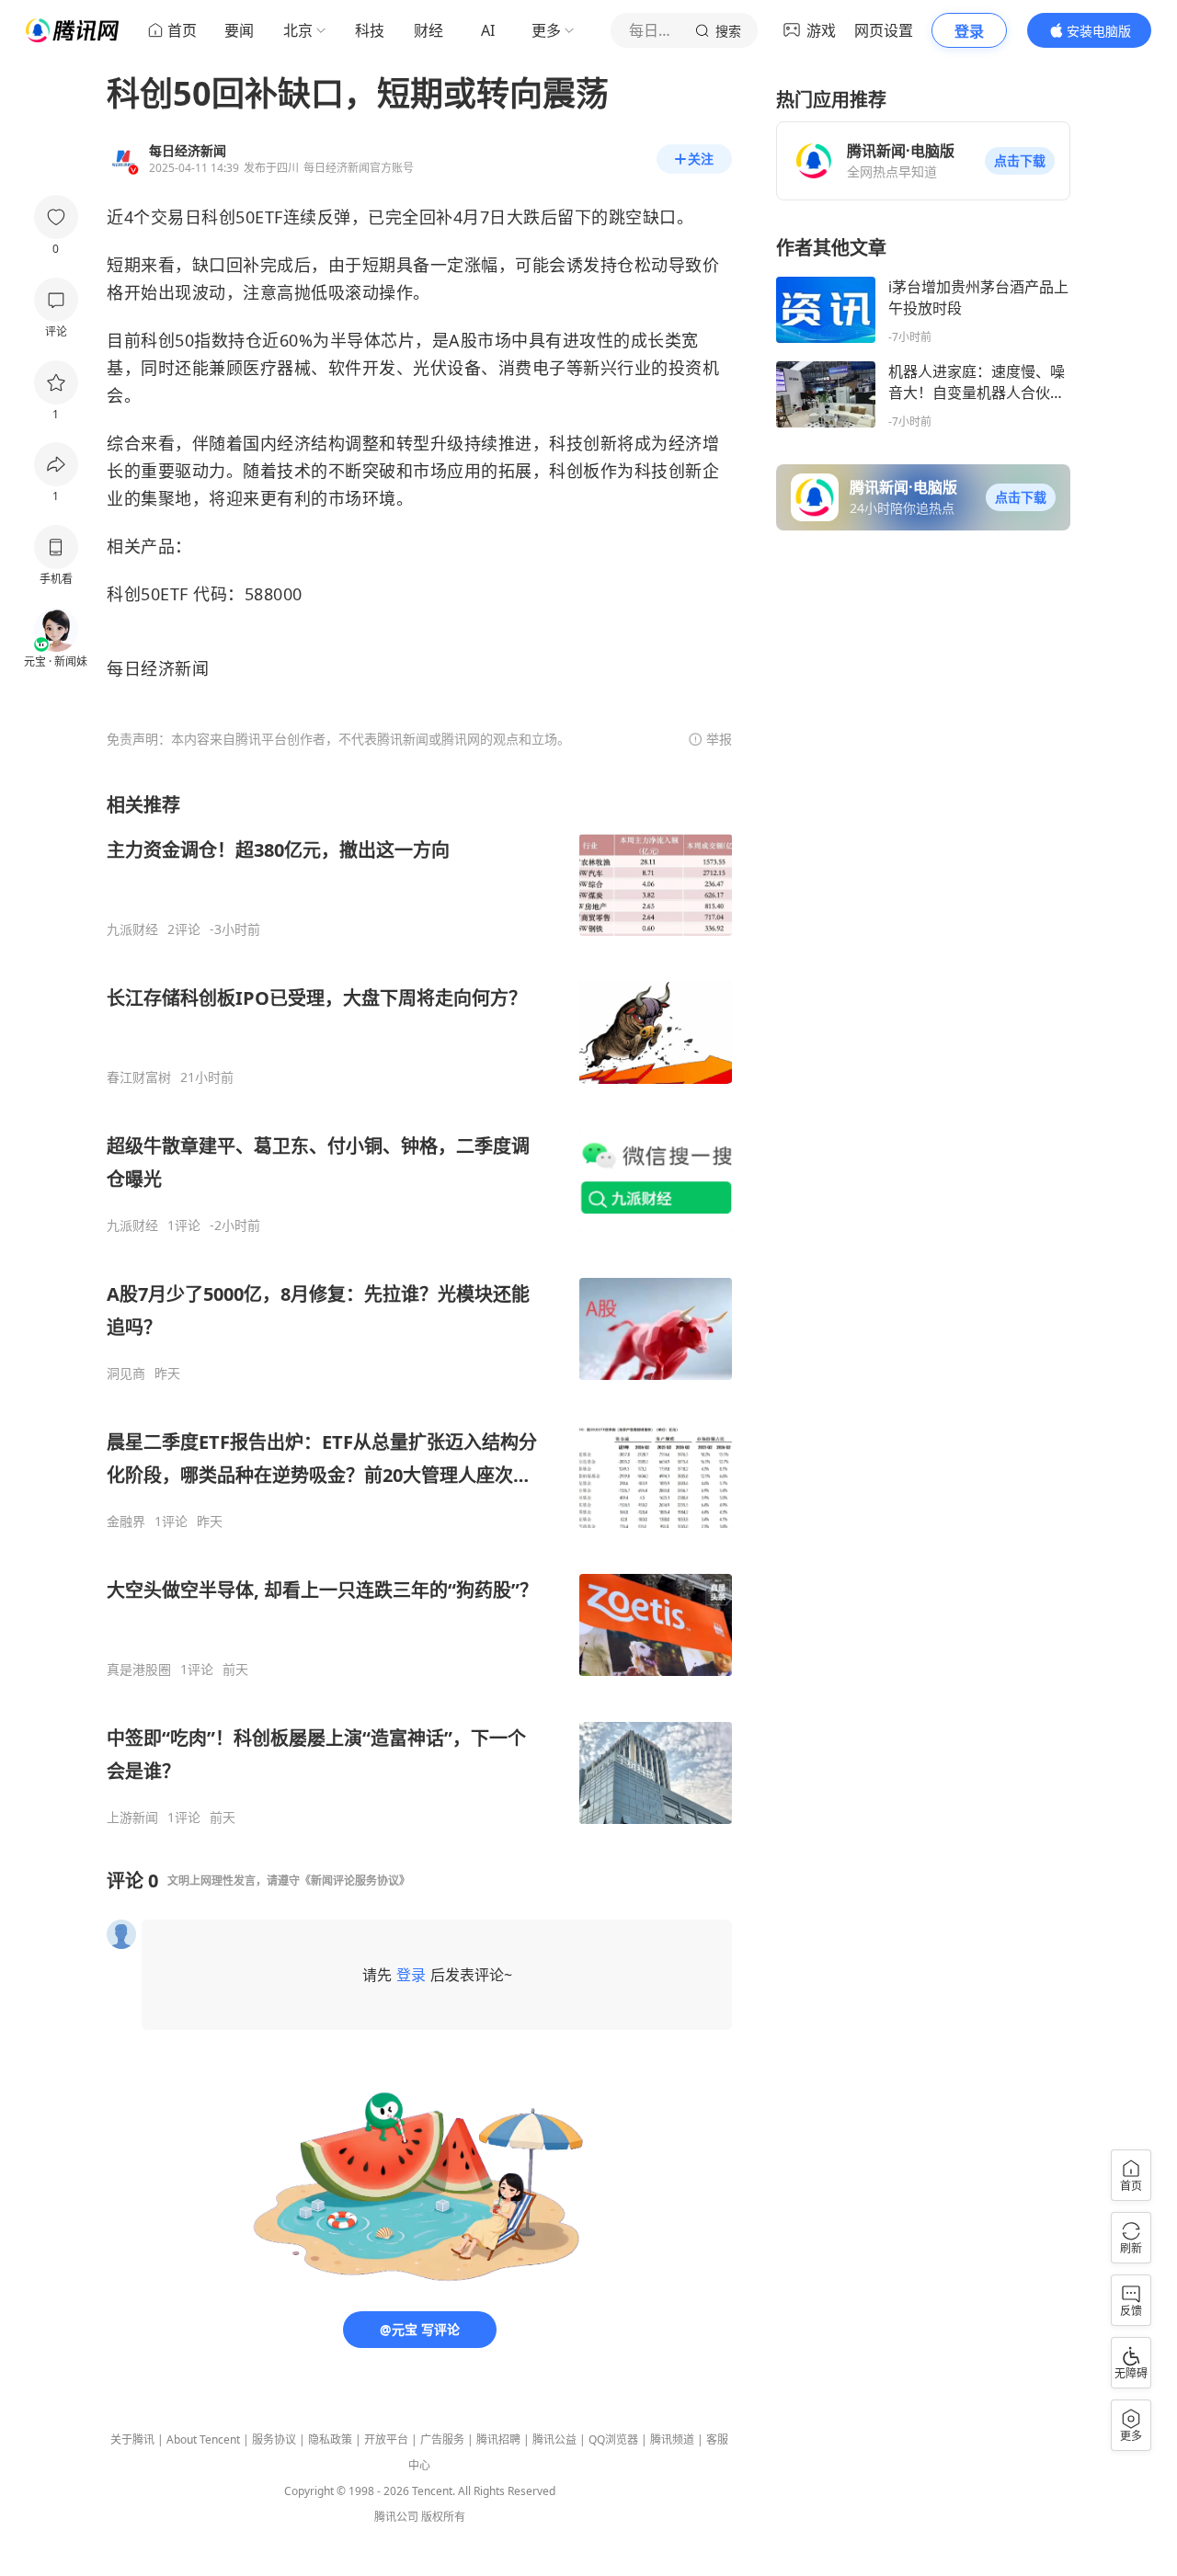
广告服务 (442, 2439)
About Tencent (203, 2439)
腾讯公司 (396, 2517)
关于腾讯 (132, 2439)
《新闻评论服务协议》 (355, 1881)
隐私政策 (330, 2439)
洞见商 (126, 1373)
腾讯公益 (554, 2439)
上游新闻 (132, 1818)
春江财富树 (139, 1077)
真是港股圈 (139, 1670)
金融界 (126, 1522)
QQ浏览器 (613, 2439)
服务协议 (274, 2439)
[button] (1020, 161)
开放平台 (386, 2439)
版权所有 (443, 2517)
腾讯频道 (672, 2439)
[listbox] (419, 1309)
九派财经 (132, 929)
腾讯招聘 (498, 2439)
